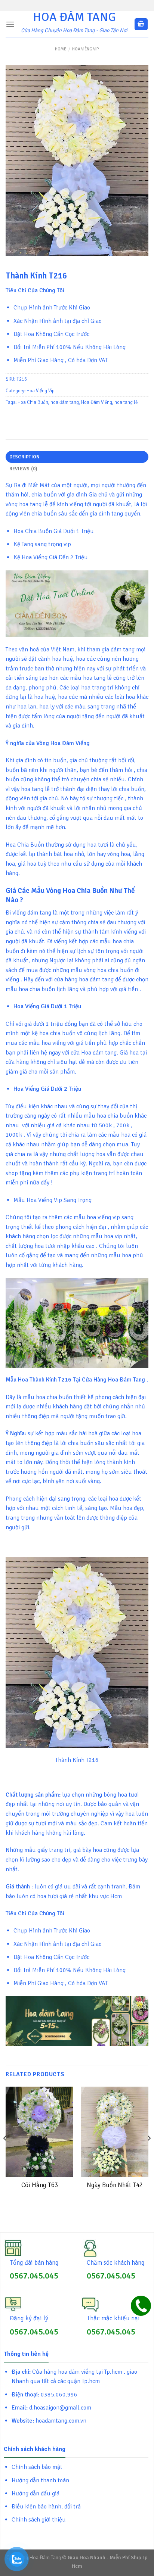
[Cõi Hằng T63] (39, 2132)
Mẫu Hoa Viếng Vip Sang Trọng (53, 1200)
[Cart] (141, 24)
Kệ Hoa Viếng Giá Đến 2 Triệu (51, 557)
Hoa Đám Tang (74, 17)
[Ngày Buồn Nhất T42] (115, 2132)
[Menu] (10, 24)
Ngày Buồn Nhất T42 (115, 2185)
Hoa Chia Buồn (33, 402)
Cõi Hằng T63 (40, 2185)
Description (25, 457)
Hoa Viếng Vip (86, 49)
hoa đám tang (65, 402)
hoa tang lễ (126, 402)
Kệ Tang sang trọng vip (42, 544)
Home (61, 49)
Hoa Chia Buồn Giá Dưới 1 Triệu (54, 531)
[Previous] (5, 2153)
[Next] (149, 2153)
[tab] (77, 457)
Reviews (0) (23, 469)
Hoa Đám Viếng (97, 402)
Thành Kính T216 (77, 1760)
